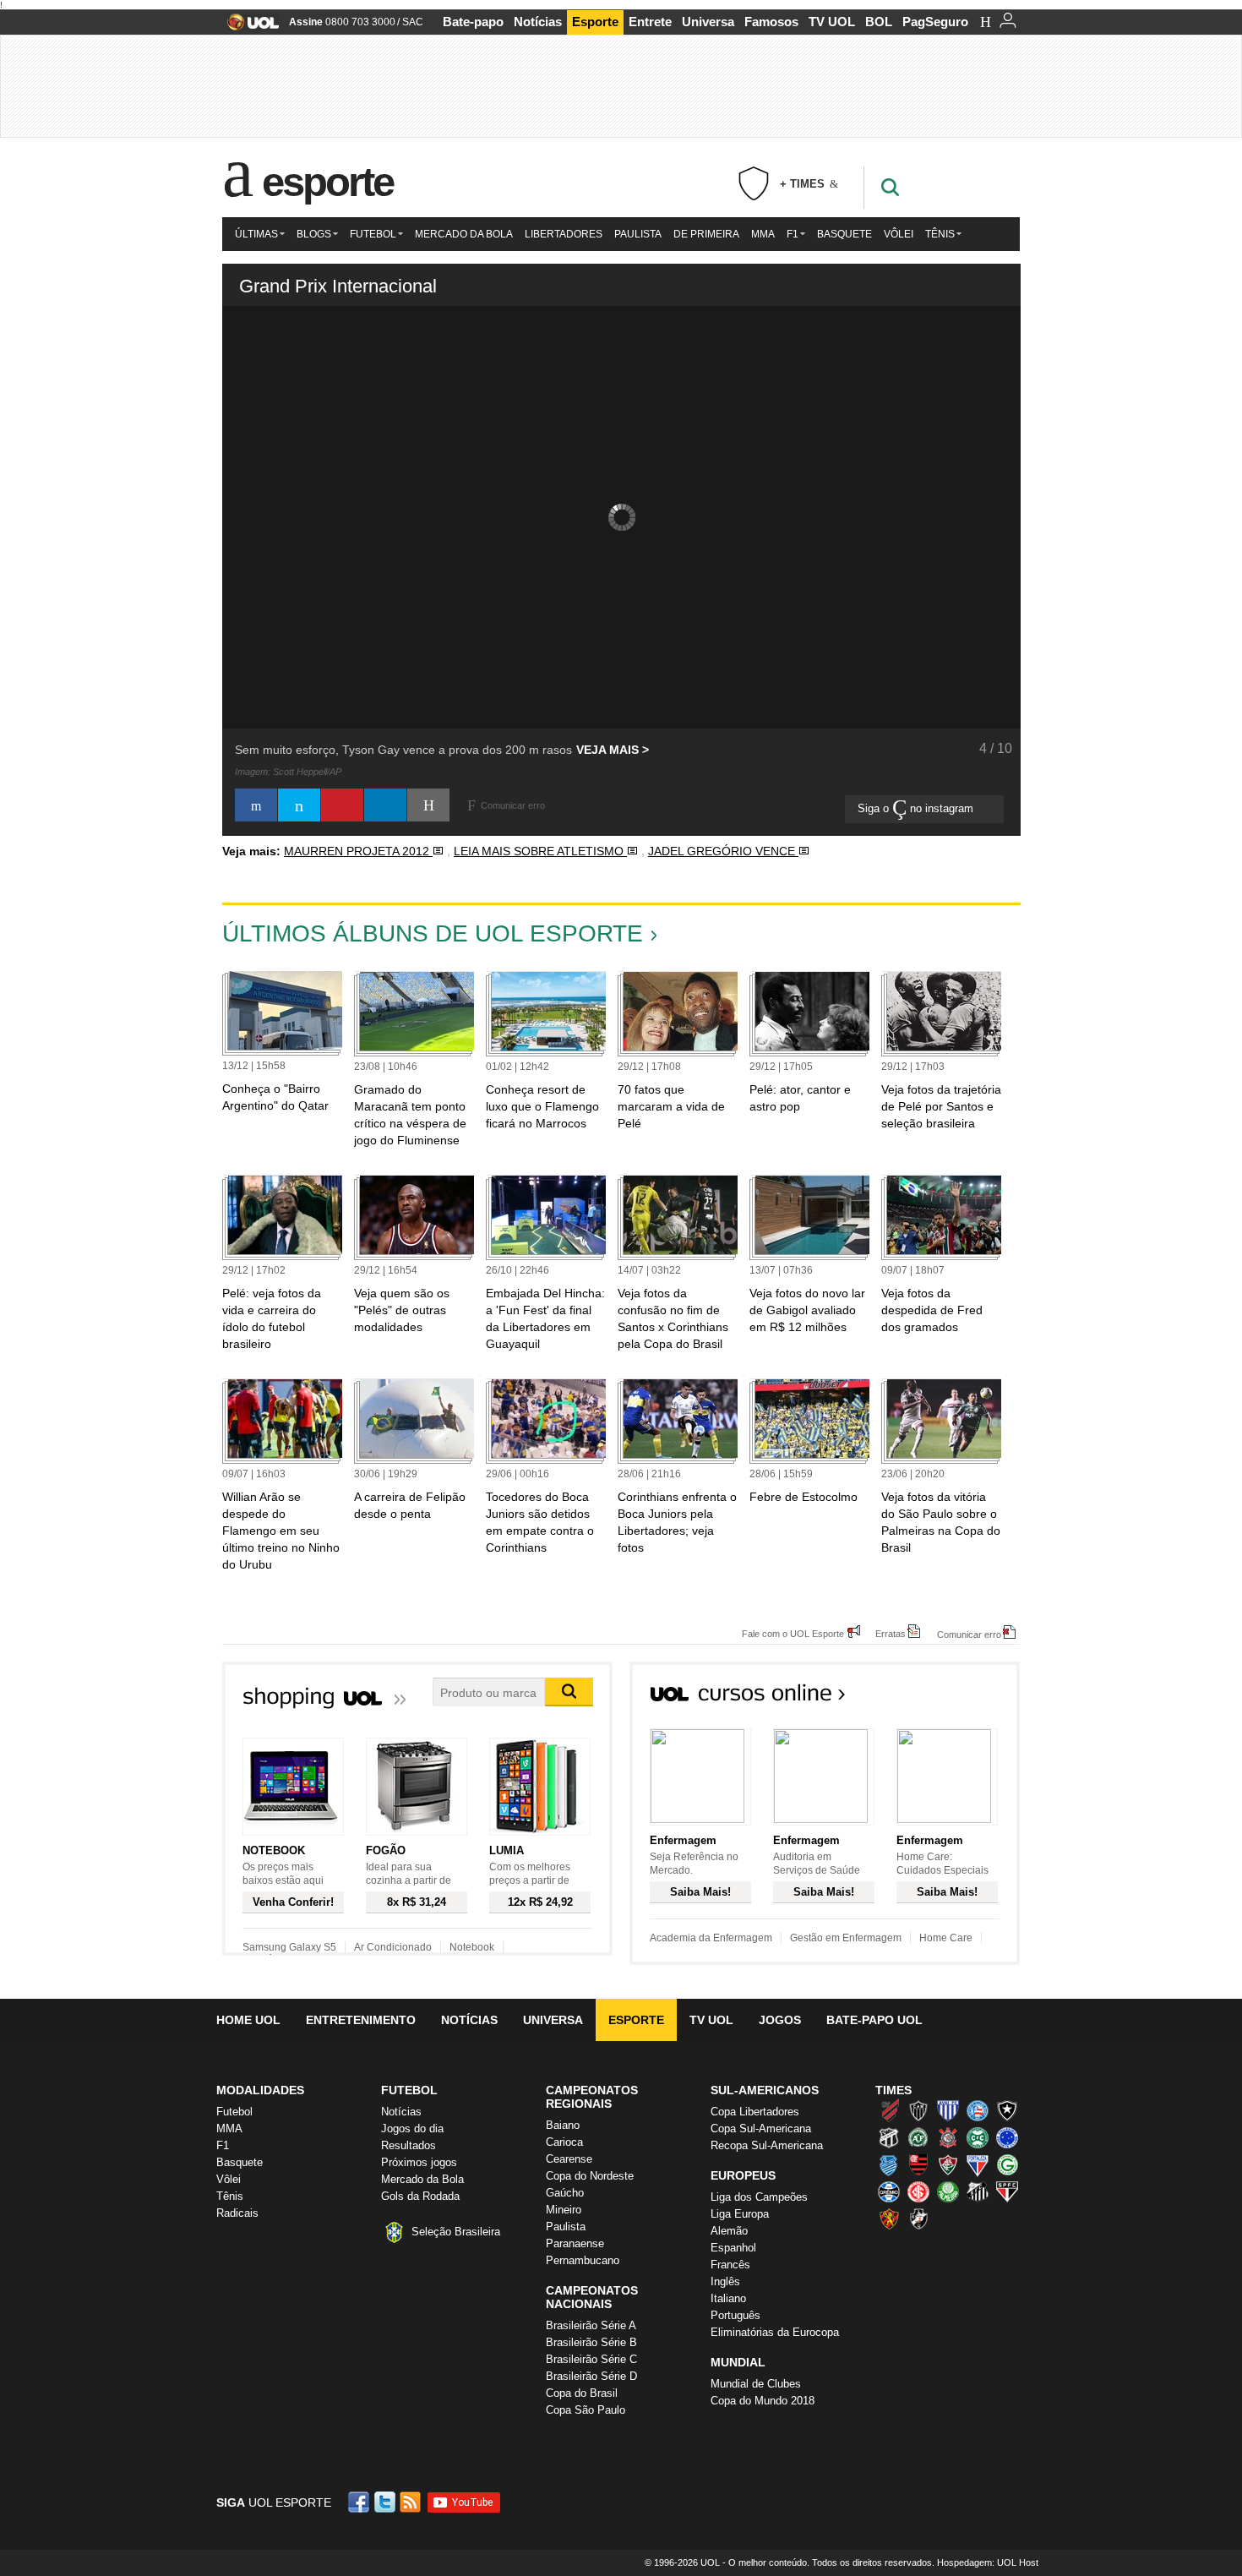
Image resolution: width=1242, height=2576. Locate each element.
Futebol (373, 234)
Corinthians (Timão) (948, 2137)
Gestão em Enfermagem (846, 1938)
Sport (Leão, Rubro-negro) (889, 2219)
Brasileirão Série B (591, 2342)
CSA (889, 2164)
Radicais (237, 2213)
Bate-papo (473, 22)
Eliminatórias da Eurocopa (775, 2332)
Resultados (409, 2145)
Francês (730, 2265)
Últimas (256, 234)
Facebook (361, 2502)
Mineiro (564, 2210)
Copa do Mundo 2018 (763, 2401)
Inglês (725, 2281)
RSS (411, 2502)
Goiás (1007, 2164)
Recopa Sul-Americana (767, 2145)
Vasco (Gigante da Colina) (918, 2219)
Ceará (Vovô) (889, 2137)
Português (735, 2315)
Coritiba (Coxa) (978, 2137)
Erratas (891, 1633)
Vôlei (899, 234)
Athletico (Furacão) (889, 2110)
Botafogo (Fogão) (1007, 2110)
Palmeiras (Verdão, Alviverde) (948, 2191)
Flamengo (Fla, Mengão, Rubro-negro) (918, 2164)
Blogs (314, 234)
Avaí (948, 2110)
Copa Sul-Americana (761, 2128)
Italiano (728, 2298)
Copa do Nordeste (590, 2176)
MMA (763, 234)
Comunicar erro (969, 1634)
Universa (708, 22)
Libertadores (564, 234)
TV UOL (832, 22)
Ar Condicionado (393, 1947)
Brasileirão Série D (591, 2376)
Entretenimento (361, 2020)
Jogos (780, 2020)
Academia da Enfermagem (711, 1938)
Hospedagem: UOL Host (988, 2562)
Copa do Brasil (582, 2393)
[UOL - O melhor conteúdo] (248, 27)
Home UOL (248, 2020)
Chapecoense (918, 2137)
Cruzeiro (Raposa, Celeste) (1007, 2137)
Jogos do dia (412, 2128)
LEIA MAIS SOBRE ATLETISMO (540, 851)
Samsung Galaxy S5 (289, 1947)
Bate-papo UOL (874, 2020)
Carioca (564, 2142)
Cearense (569, 2159)
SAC (413, 22)
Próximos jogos (419, 2162)
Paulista (638, 234)
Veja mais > (613, 750)
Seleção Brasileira (456, 2232)
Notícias (538, 22)
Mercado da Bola (464, 234)
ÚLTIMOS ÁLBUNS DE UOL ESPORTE (433, 933)
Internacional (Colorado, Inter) (918, 2191)
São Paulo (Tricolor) (1007, 2191)
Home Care (946, 1938)
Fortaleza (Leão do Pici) (978, 2164)
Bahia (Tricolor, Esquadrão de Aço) (978, 2110)
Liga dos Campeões (759, 2197)
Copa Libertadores (755, 2112)
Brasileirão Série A (591, 2325)
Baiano (563, 2125)
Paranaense (575, 2243)
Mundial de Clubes (756, 2384)
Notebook (472, 1947)
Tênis (940, 234)
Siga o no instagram (917, 808)
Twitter (386, 2502)
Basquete (844, 234)
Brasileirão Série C (591, 2359)
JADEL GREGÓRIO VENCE (723, 851)
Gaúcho (565, 2193)
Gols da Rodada (420, 2196)
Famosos (771, 22)
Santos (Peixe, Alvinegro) (978, 2191)
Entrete (650, 22)
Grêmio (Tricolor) (889, 2191)
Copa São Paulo (586, 2410)
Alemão (729, 2231)
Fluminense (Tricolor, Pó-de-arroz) (948, 2164)
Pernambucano (583, 2260)
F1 (793, 234)
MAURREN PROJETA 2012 (358, 851)
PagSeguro (935, 22)
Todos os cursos (962, 1698)
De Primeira (706, 234)
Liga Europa (740, 2214)
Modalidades (260, 2090)
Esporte (595, 22)
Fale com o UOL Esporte (793, 1633)
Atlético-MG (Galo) (918, 2110)
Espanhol (733, 2248)
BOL (879, 22)
